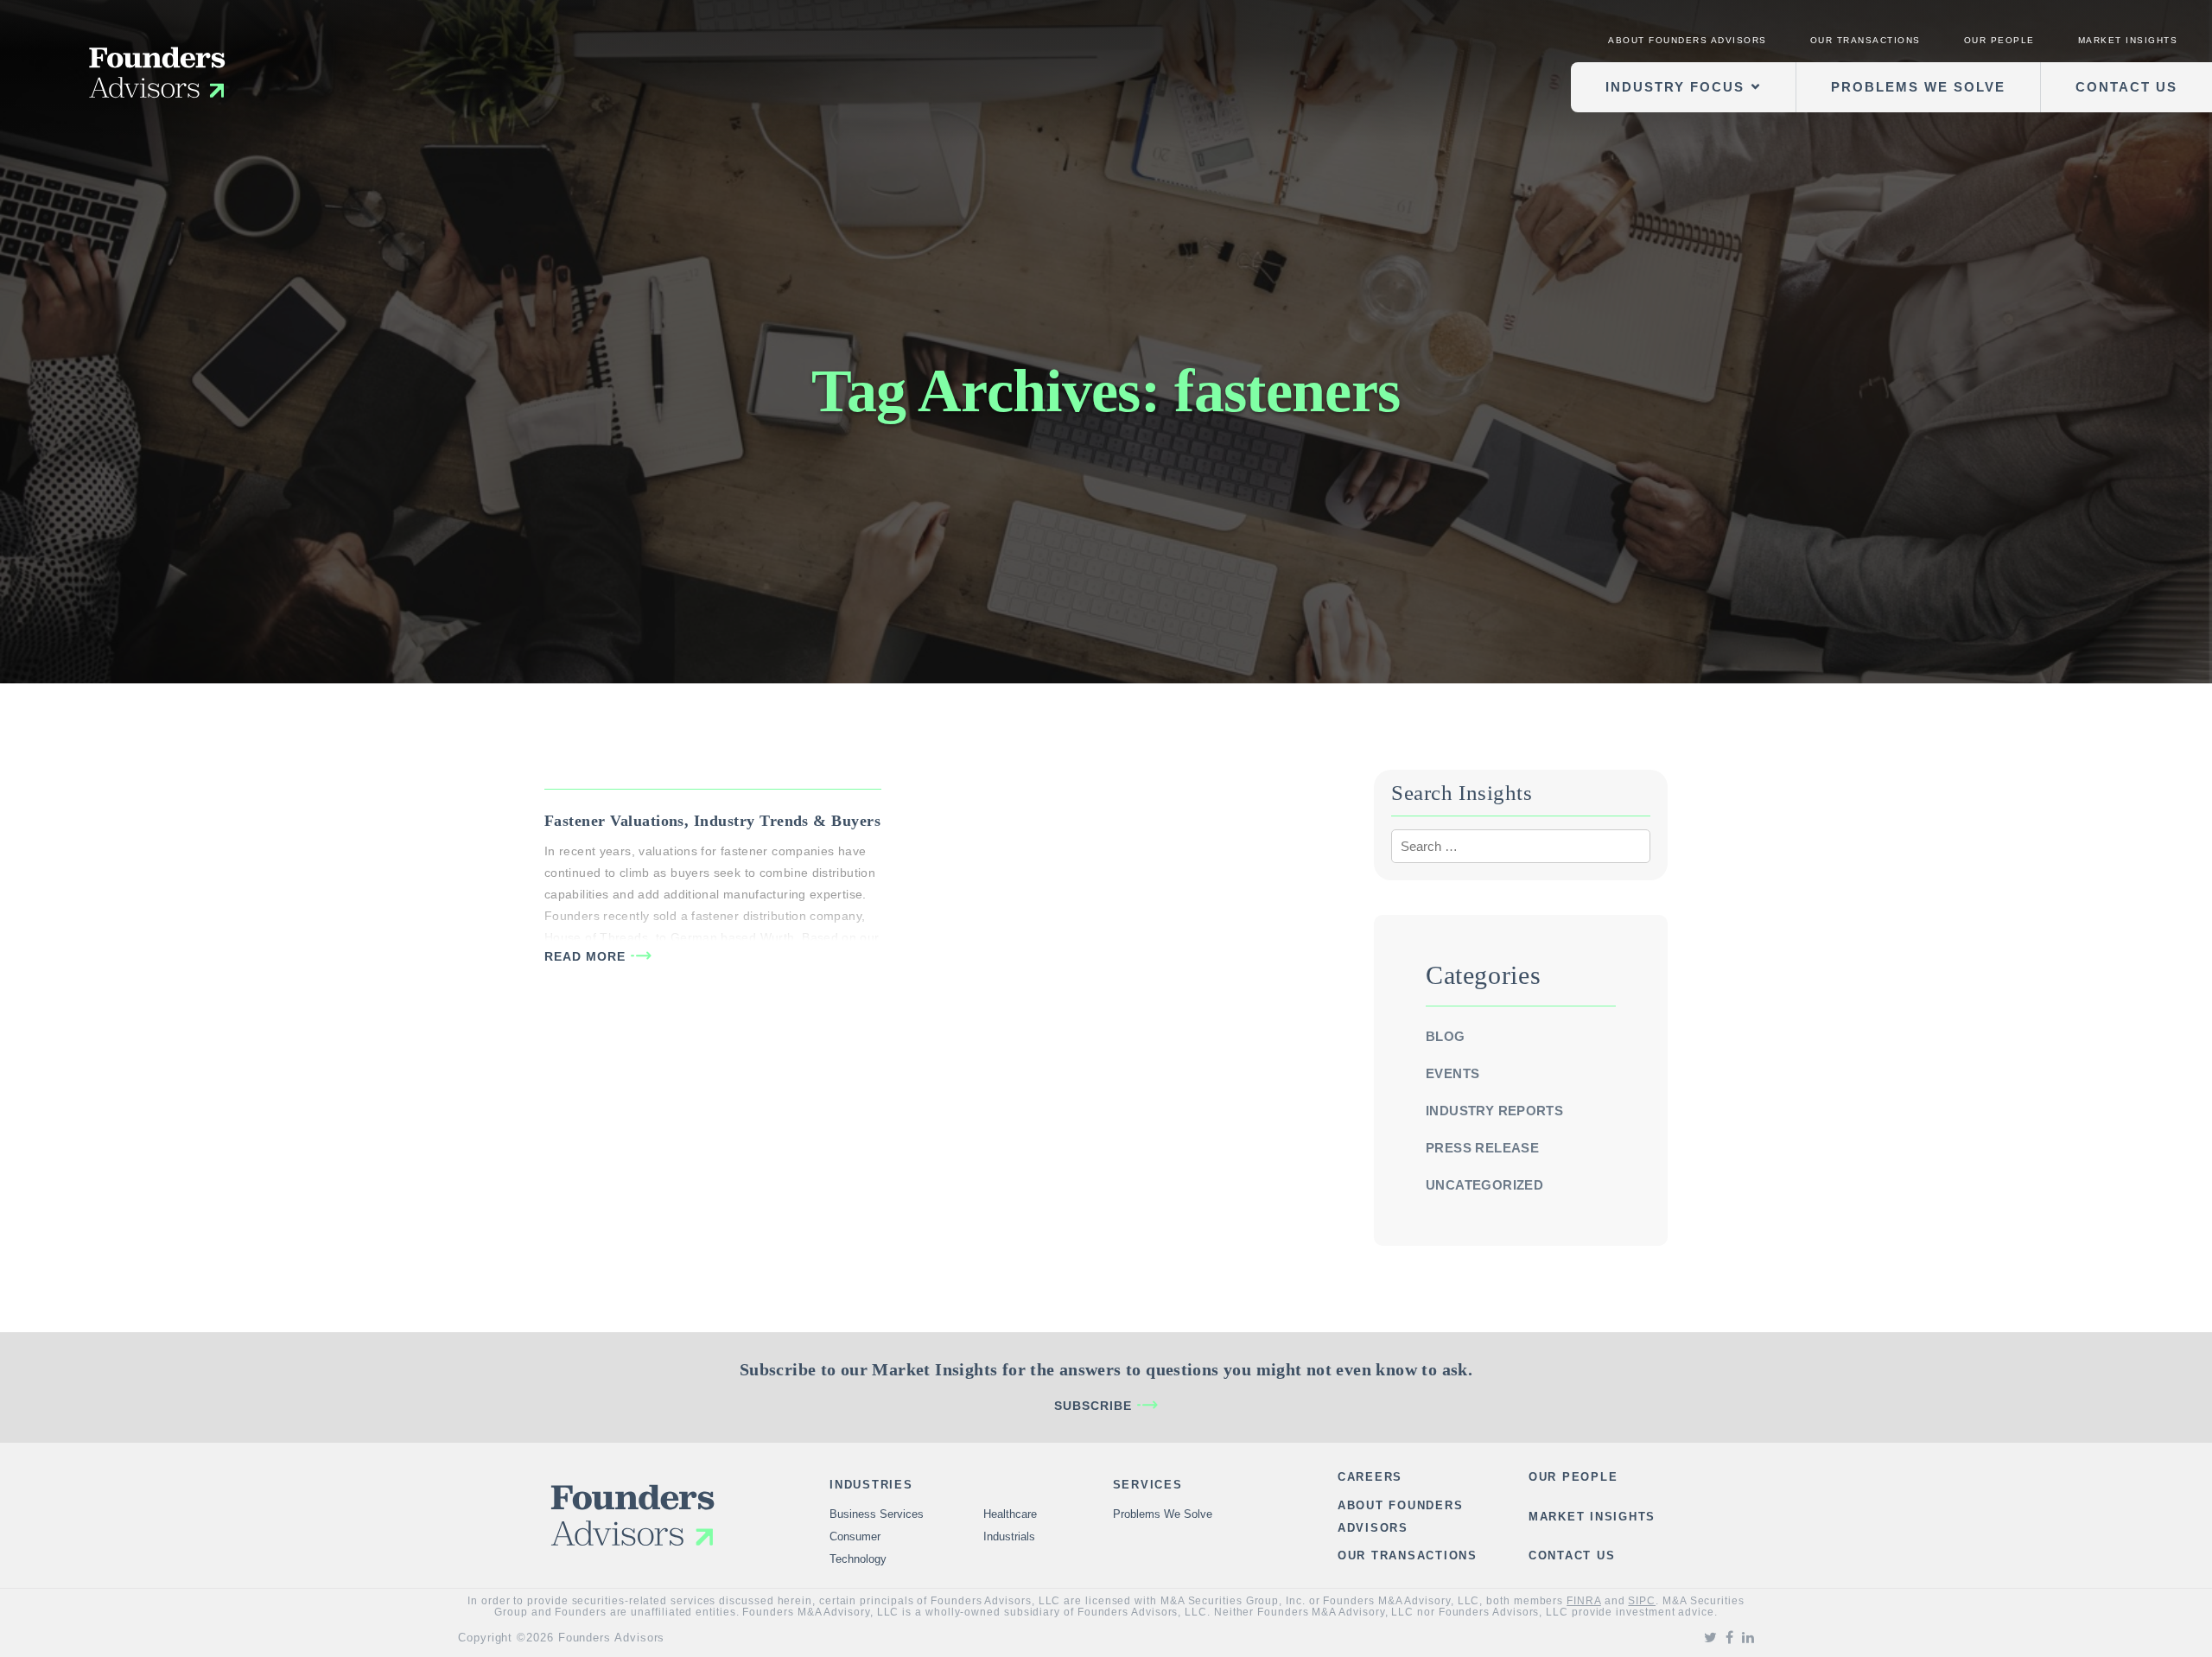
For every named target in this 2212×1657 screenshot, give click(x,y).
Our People (1999, 40)
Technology (858, 1559)
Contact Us (2126, 87)
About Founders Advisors (1688, 40)
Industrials (1009, 1536)
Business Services (877, 1514)
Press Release (1482, 1148)
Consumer (855, 1536)
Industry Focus (1675, 87)
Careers (1370, 1477)
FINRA (1584, 1601)
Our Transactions (1866, 40)
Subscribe (1093, 1406)
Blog (1446, 1036)
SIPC (1642, 1601)
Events (1452, 1073)
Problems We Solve (1918, 87)
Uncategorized (1484, 1185)
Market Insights (2128, 40)
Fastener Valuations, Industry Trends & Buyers (712, 821)
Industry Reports (1494, 1111)
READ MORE (585, 956)
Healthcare (1010, 1514)
